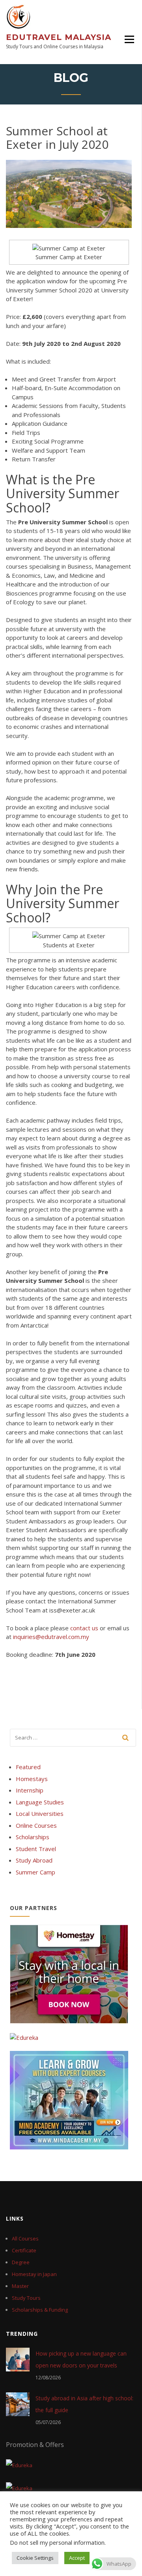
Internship (30, 1790)
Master (20, 2286)
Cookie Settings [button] (35, 2558)
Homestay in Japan (34, 2274)
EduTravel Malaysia (59, 37)
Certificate (24, 2250)
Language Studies (40, 1802)
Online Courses (36, 1825)
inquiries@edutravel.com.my (51, 1637)
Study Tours (26, 2298)
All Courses (25, 2238)
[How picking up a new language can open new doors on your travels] (18, 2359)
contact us (84, 1628)
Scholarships (33, 1837)
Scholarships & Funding (40, 2310)
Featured (28, 1767)
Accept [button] (77, 2558)
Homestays (32, 1779)
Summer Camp (35, 1872)
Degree (21, 2262)
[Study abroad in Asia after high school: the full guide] (18, 2404)
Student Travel (36, 1849)
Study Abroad (34, 1860)
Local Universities (40, 1813)
